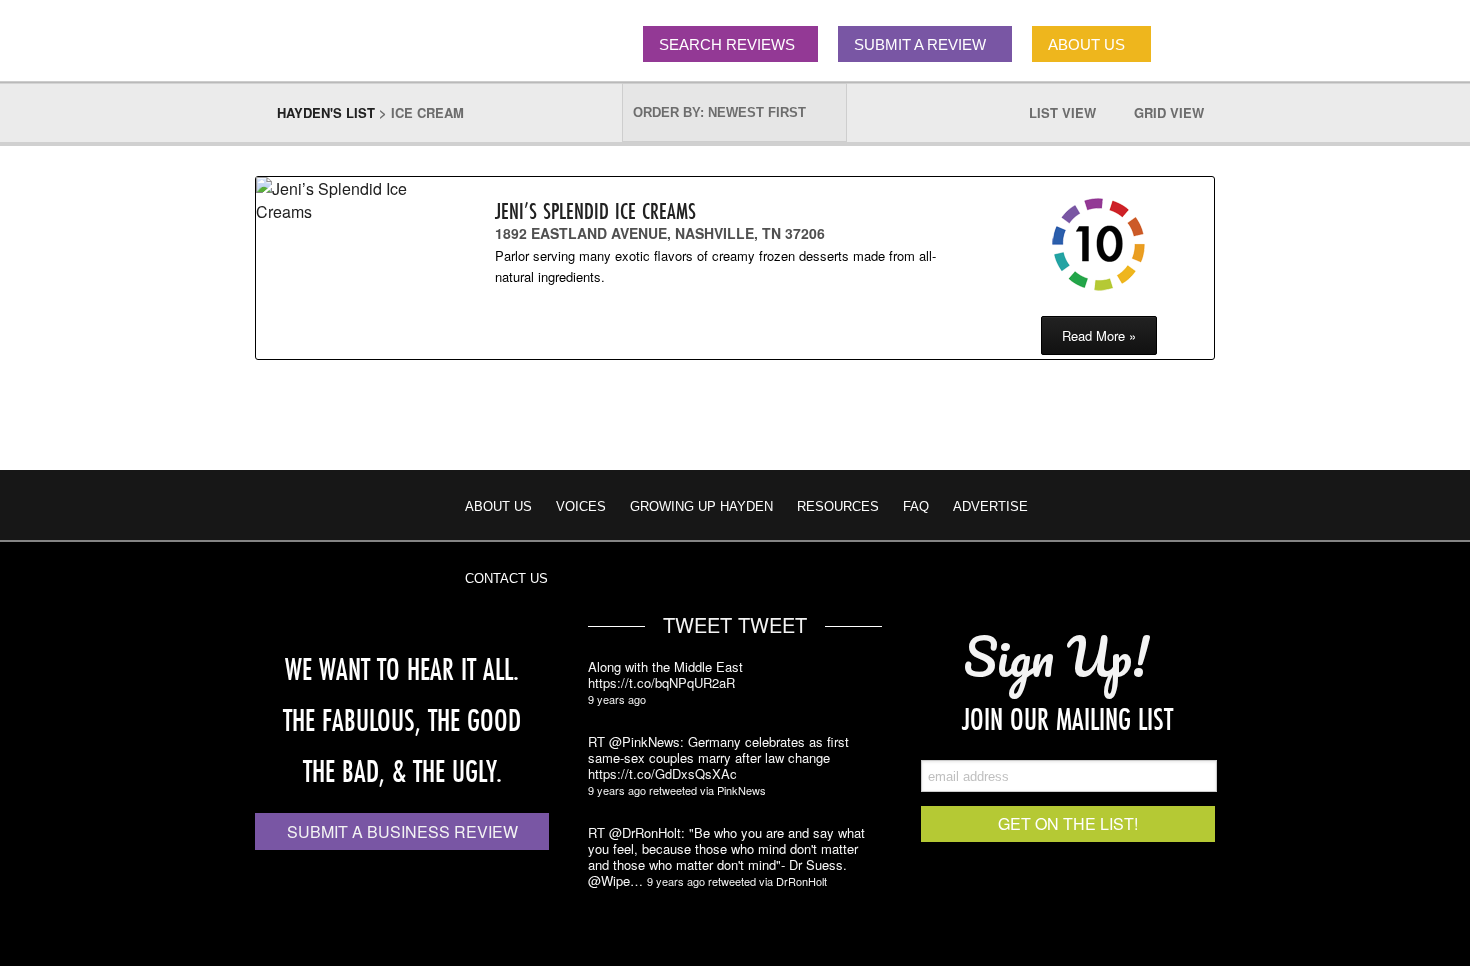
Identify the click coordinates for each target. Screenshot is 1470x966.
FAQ (916, 506)
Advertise (990, 506)
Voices (581, 506)
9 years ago (617, 699)
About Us (498, 506)
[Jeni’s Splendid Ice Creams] (341, 200)
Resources (838, 506)
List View (1072, 112)
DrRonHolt (801, 881)
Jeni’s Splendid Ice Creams (595, 210)
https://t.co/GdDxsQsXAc (662, 774)
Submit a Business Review (402, 831)
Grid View (1179, 112)
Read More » (1099, 335)
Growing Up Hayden (701, 506)
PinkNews (741, 790)
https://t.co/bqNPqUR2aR (661, 683)
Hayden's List (326, 112)
